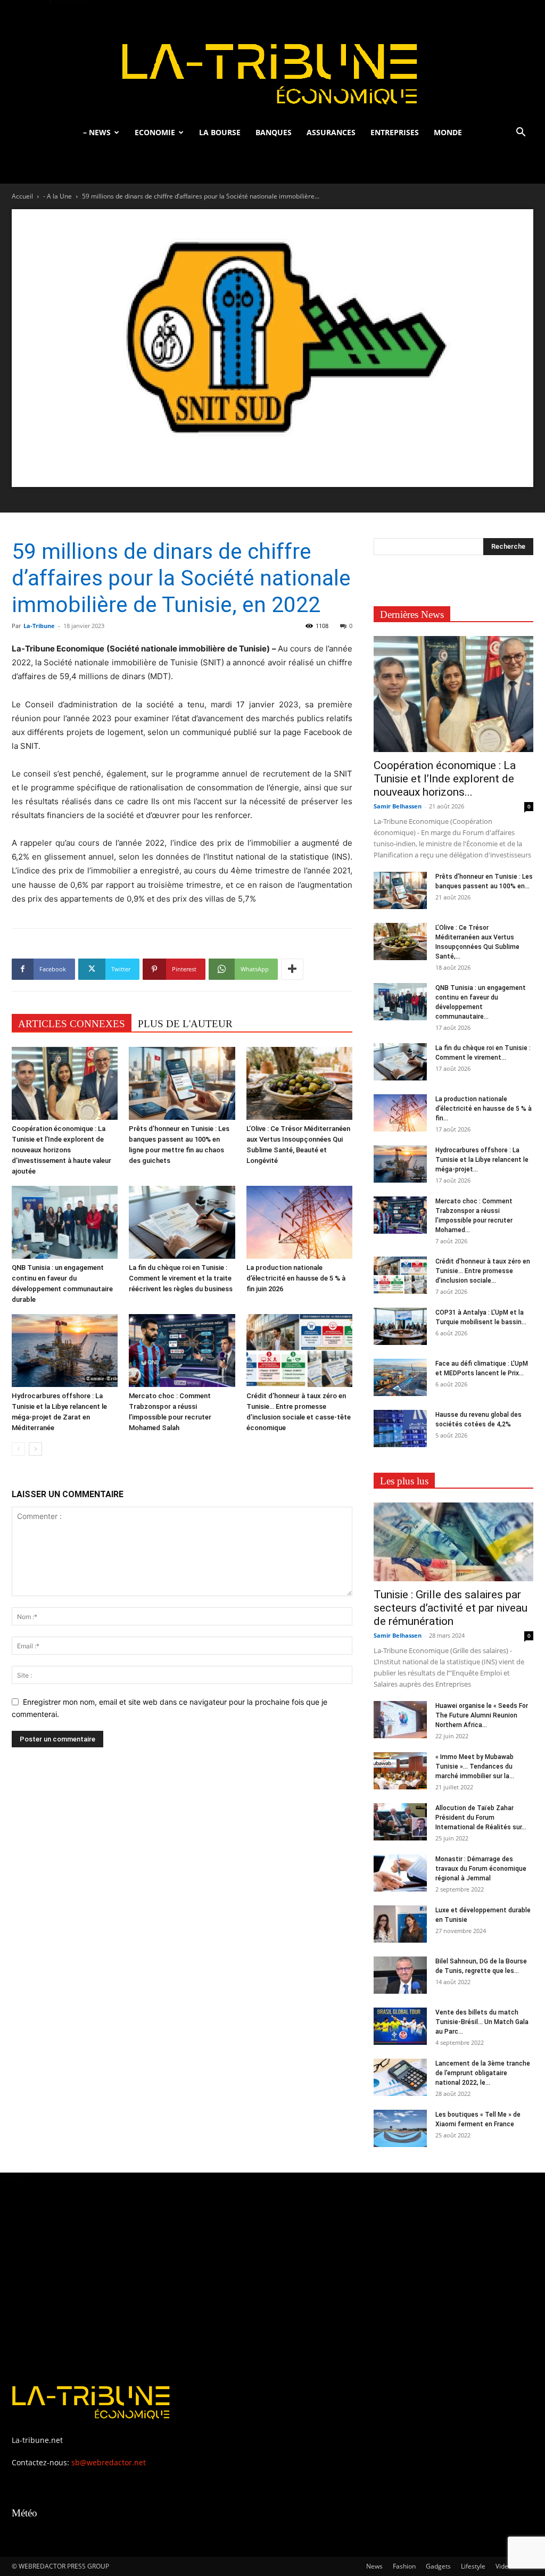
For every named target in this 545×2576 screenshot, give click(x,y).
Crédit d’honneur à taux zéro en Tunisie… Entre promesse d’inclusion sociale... (483, 1271)
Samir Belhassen (398, 806)
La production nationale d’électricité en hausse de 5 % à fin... (484, 1109)
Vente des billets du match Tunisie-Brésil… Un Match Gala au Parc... (482, 2022)
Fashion (404, 2566)
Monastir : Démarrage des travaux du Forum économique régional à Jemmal (481, 1869)
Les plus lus (404, 1481)
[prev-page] (18, 1449)
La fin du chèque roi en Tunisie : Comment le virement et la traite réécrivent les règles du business (181, 1278)
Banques (274, 132)
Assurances (331, 132)
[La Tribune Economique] (272, 60)
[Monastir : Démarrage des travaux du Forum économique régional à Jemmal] (400, 1873)
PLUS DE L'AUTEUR (185, 1024)
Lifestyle (473, 2566)
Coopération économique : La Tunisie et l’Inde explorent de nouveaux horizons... (445, 779)
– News (97, 132)
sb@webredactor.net (109, 2462)
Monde (448, 132)
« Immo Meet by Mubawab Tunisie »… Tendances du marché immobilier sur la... (475, 1766)
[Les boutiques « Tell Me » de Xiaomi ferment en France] (400, 2128)
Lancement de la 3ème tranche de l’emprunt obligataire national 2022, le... (483, 2073)
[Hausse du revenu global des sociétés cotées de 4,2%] (400, 1429)
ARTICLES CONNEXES (72, 1024)
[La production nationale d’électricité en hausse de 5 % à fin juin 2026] (299, 1222)
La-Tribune (39, 626)
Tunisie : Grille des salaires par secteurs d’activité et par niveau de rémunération (451, 1608)
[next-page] (35, 1449)
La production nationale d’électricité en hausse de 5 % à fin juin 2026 (296, 1278)
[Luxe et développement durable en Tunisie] (400, 1924)
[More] (292, 969)
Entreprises (395, 132)
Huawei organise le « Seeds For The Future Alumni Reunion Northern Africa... (482, 1715)
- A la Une (57, 196)
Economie (155, 132)
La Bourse (220, 132)
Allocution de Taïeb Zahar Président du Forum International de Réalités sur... (481, 1818)
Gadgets (438, 2566)
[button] (521, 133)
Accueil (22, 196)
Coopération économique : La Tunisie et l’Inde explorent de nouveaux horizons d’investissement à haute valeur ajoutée (61, 1150)
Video (504, 2566)
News (374, 2566)
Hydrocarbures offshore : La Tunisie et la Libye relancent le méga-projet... (482, 1160)
